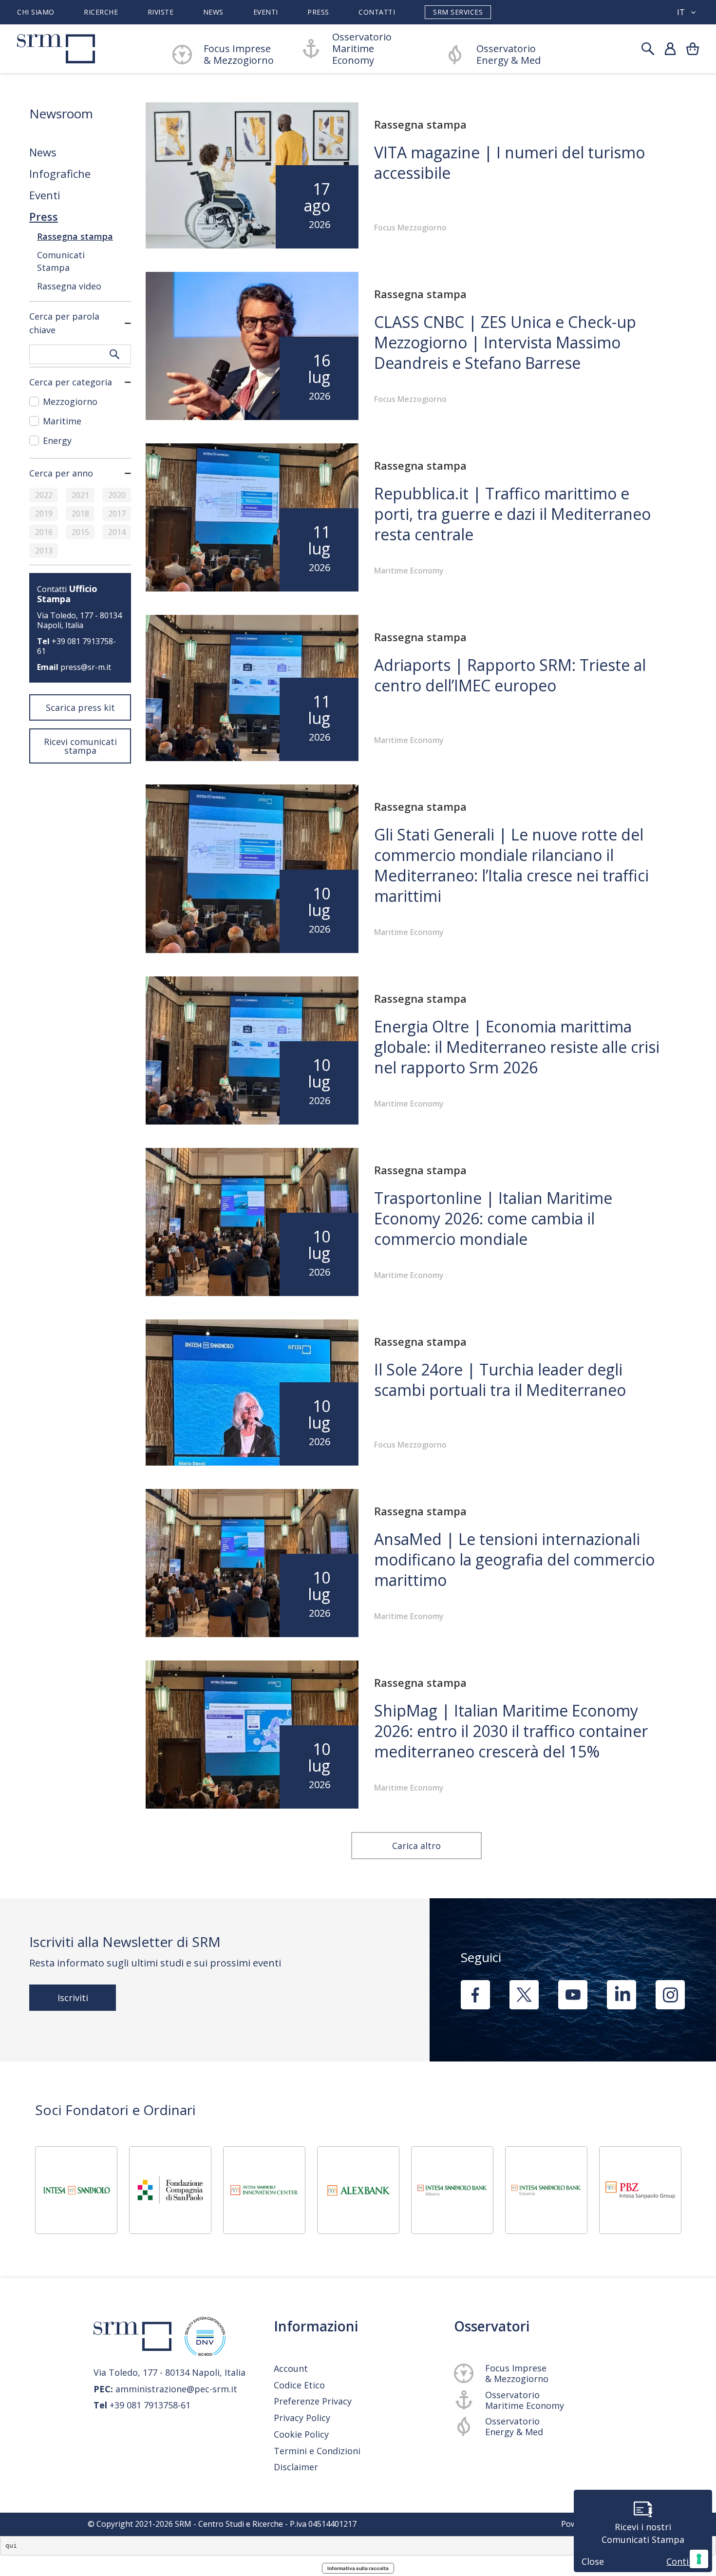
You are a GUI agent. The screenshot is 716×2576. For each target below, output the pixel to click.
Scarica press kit (80, 707)
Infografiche (60, 173)
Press (318, 12)
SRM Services (458, 12)
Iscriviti (73, 1998)
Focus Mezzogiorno (410, 228)
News (213, 12)
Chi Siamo (36, 12)
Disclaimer (296, 2467)
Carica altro (416, 1846)
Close (593, 2561)
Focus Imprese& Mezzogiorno (239, 55)
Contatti (377, 12)
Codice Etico (299, 2385)
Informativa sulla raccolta (358, 2568)
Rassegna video (69, 286)
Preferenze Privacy (313, 2401)
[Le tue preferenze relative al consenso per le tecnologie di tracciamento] (699, 2559)
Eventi (266, 12)
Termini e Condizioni (317, 2451)
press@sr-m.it (86, 667)
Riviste (161, 12)
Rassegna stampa (75, 236)
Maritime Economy (409, 571)
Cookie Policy (301, 2434)
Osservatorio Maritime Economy (362, 49)
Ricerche (101, 12)
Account (291, 2368)
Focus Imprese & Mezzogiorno (517, 2373)
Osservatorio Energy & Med (509, 55)
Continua (685, 2561)
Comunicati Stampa (61, 261)
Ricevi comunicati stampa (80, 746)
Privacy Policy (302, 2418)
